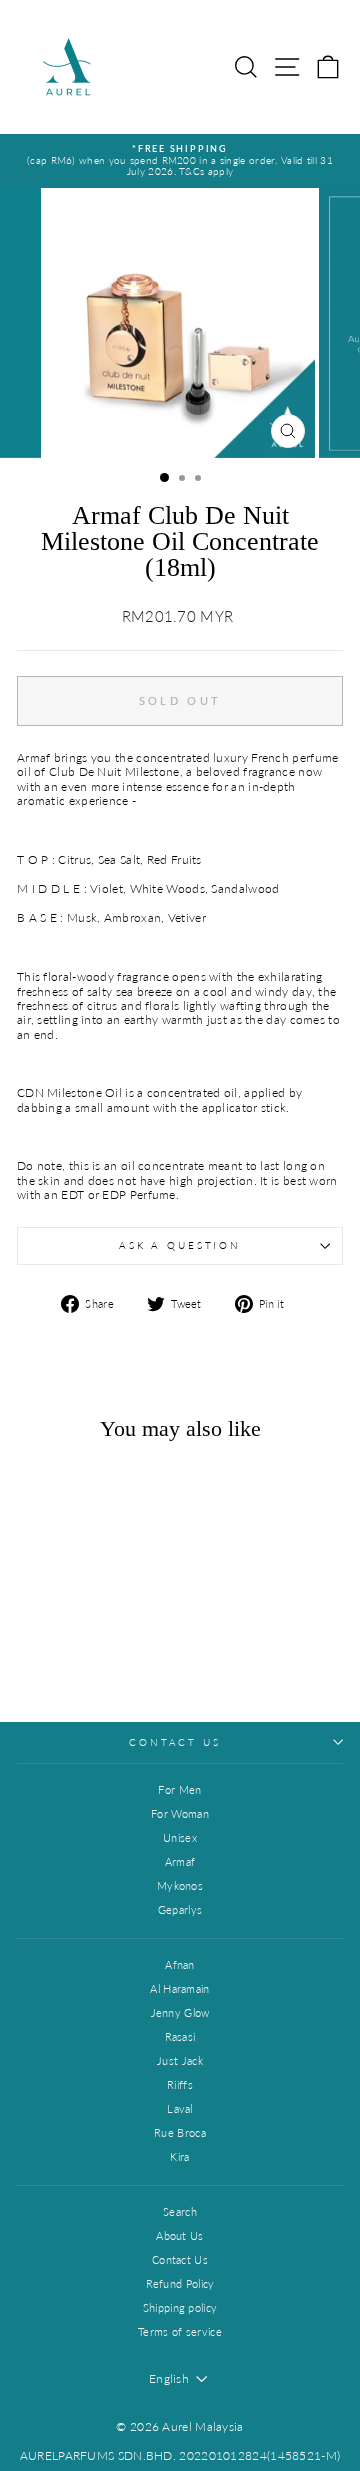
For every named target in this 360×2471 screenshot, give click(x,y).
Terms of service (180, 2331)
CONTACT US (175, 1742)
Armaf (180, 1861)
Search (180, 2211)
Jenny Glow (180, 2012)
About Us (179, 2235)
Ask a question (180, 1245)
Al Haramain (179, 1988)
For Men (179, 1789)
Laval (180, 2108)
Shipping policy (180, 2307)
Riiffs (180, 2084)
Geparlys (180, 1909)
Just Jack (180, 2060)
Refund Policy (180, 2283)
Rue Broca (180, 2132)
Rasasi (180, 2036)
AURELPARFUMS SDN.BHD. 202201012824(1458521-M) (180, 2455)
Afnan (180, 1964)
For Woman (180, 1813)
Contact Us (180, 2259)
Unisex (180, 1837)
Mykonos (180, 1885)
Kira (179, 2156)
